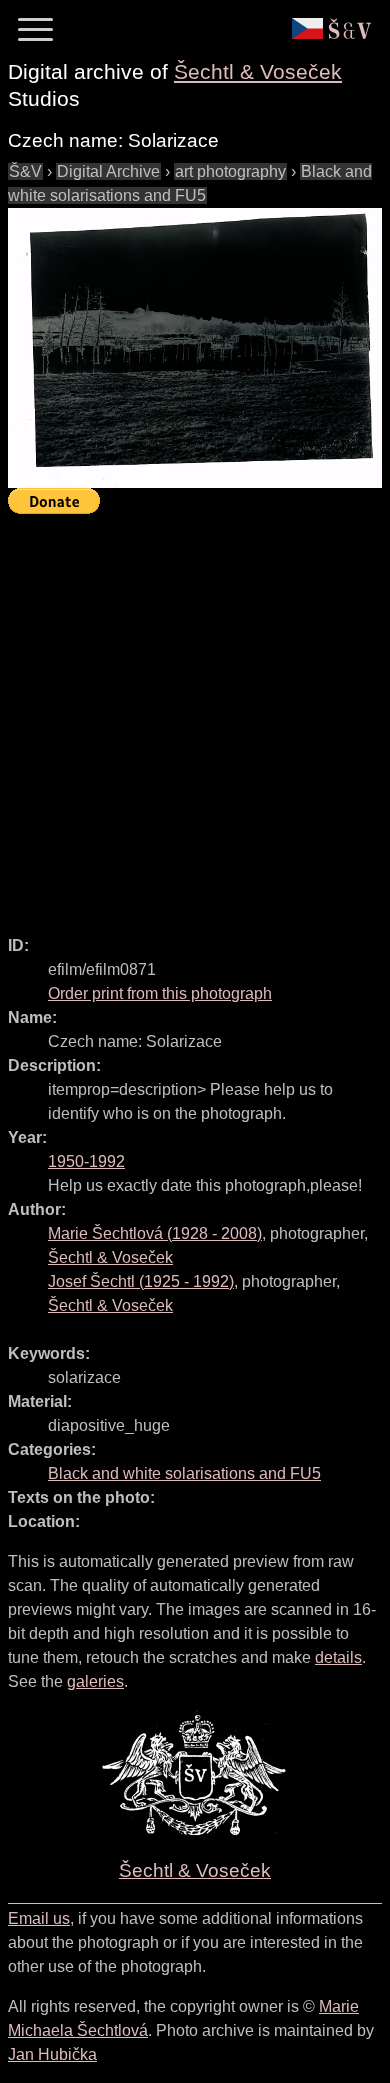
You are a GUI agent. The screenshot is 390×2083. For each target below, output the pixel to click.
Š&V (25, 171)
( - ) (155, 1233)
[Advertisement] (195, 716)
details (338, 1657)
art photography (230, 171)
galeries (95, 1681)
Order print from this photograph (160, 993)
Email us (39, 1918)
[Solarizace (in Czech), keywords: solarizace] (195, 348)
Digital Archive (108, 171)
